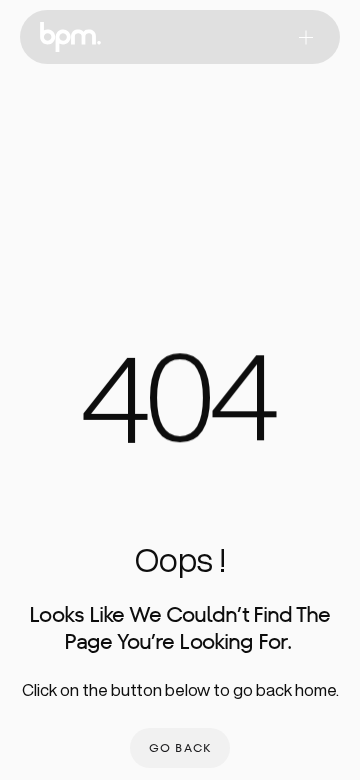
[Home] (70, 37)
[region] (180, 409)
